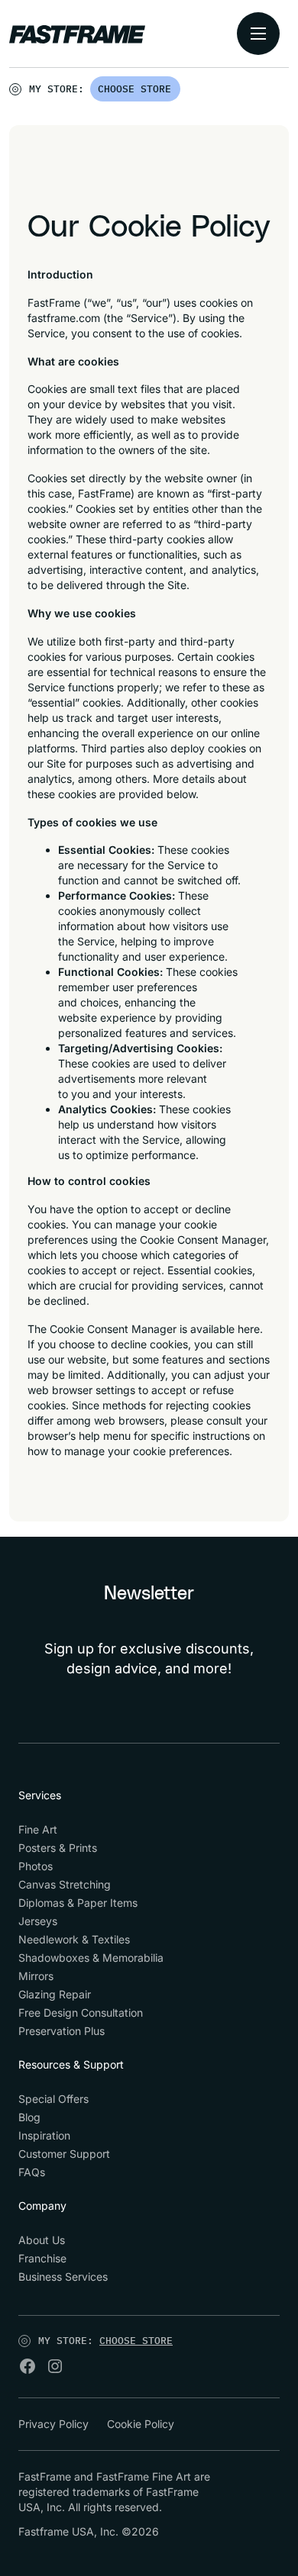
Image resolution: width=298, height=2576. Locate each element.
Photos (36, 1866)
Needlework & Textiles (74, 1939)
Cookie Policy (141, 2424)
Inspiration (44, 2135)
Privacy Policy (53, 2424)
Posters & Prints (58, 1848)
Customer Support (64, 2154)
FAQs (32, 2172)
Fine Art (38, 1829)
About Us (42, 2240)
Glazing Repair (55, 1994)
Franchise (42, 2258)
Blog (29, 2117)
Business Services (63, 2277)
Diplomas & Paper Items (78, 1903)
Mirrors (36, 1976)
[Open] (181, 92)
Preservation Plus (62, 2031)
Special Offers (53, 2099)
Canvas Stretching (65, 1884)
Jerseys (38, 1921)
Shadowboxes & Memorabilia (91, 1958)
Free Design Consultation (81, 2012)
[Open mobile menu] (258, 34)
